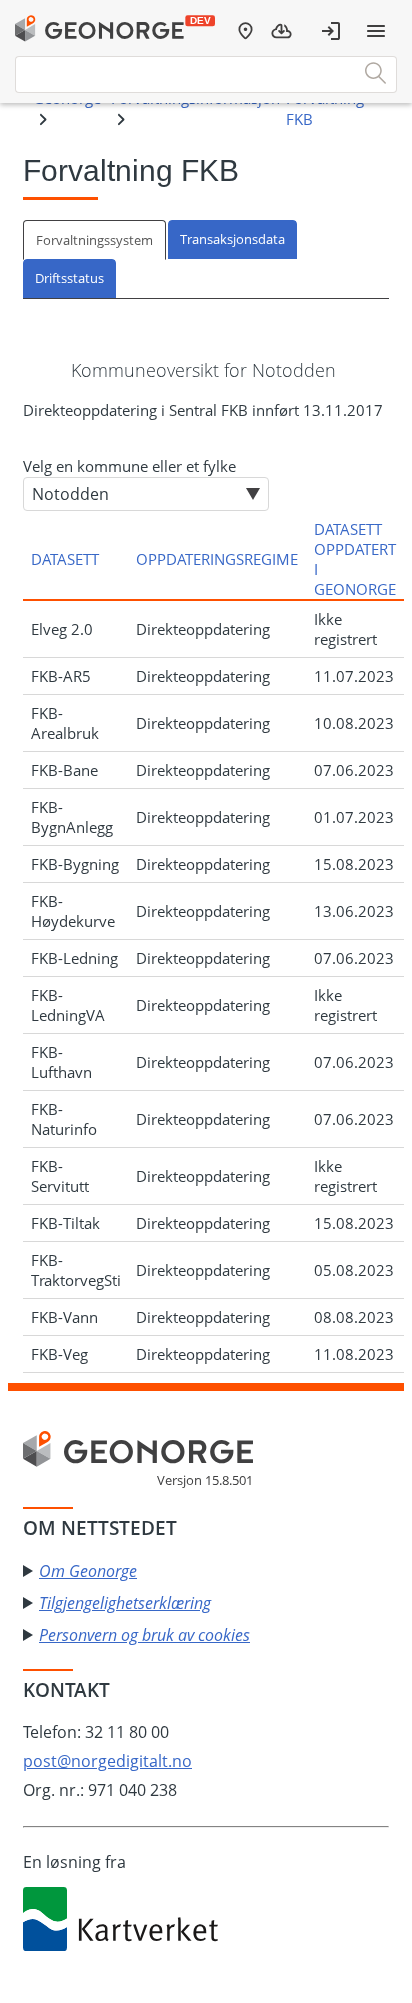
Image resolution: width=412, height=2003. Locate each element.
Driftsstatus (69, 278)
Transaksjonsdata (232, 239)
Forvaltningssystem (94, 240)
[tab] (95, 239)
